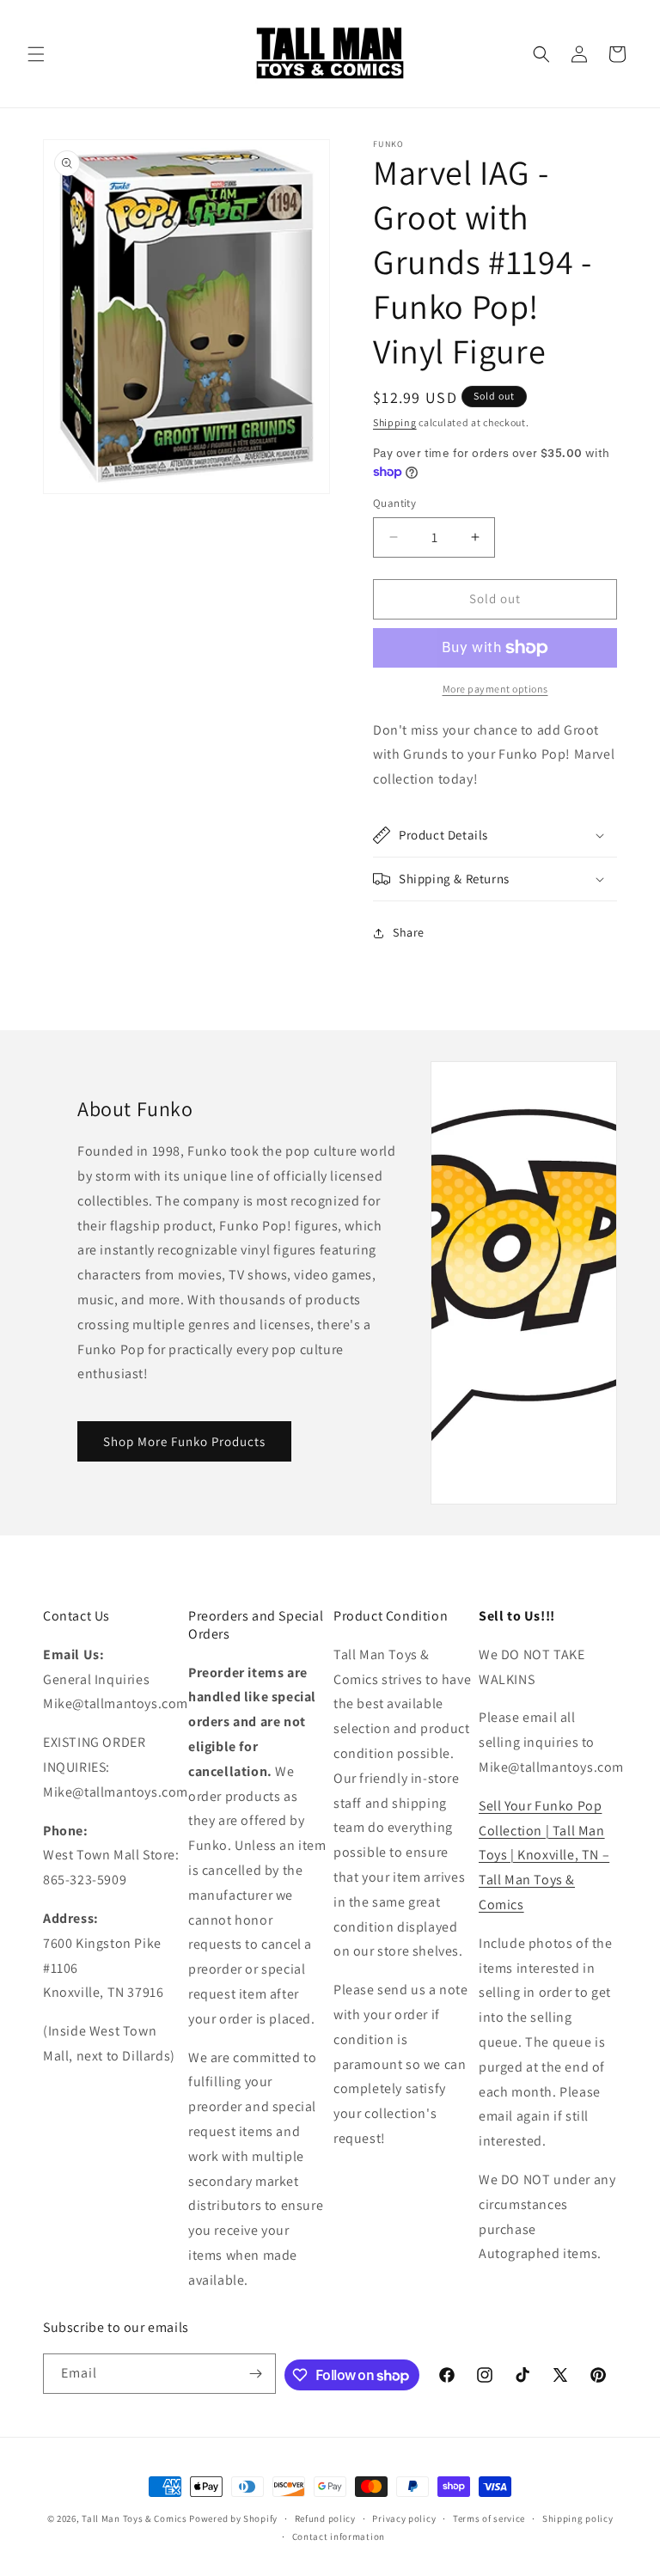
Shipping (395, 422)
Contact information (339, 2536)
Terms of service (489, 2518)
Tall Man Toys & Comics (134, 2518)
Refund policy (325, 2518)
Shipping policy (578, 2518)
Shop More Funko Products (184, 1441)
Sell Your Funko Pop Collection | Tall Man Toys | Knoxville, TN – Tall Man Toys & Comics (544, 1855)
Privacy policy (404, 2518)
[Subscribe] (256, 2374)
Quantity (394, 503)
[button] (36, 54)
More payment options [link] (495, 689)
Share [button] (409, 932)
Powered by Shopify (233, 2518)
